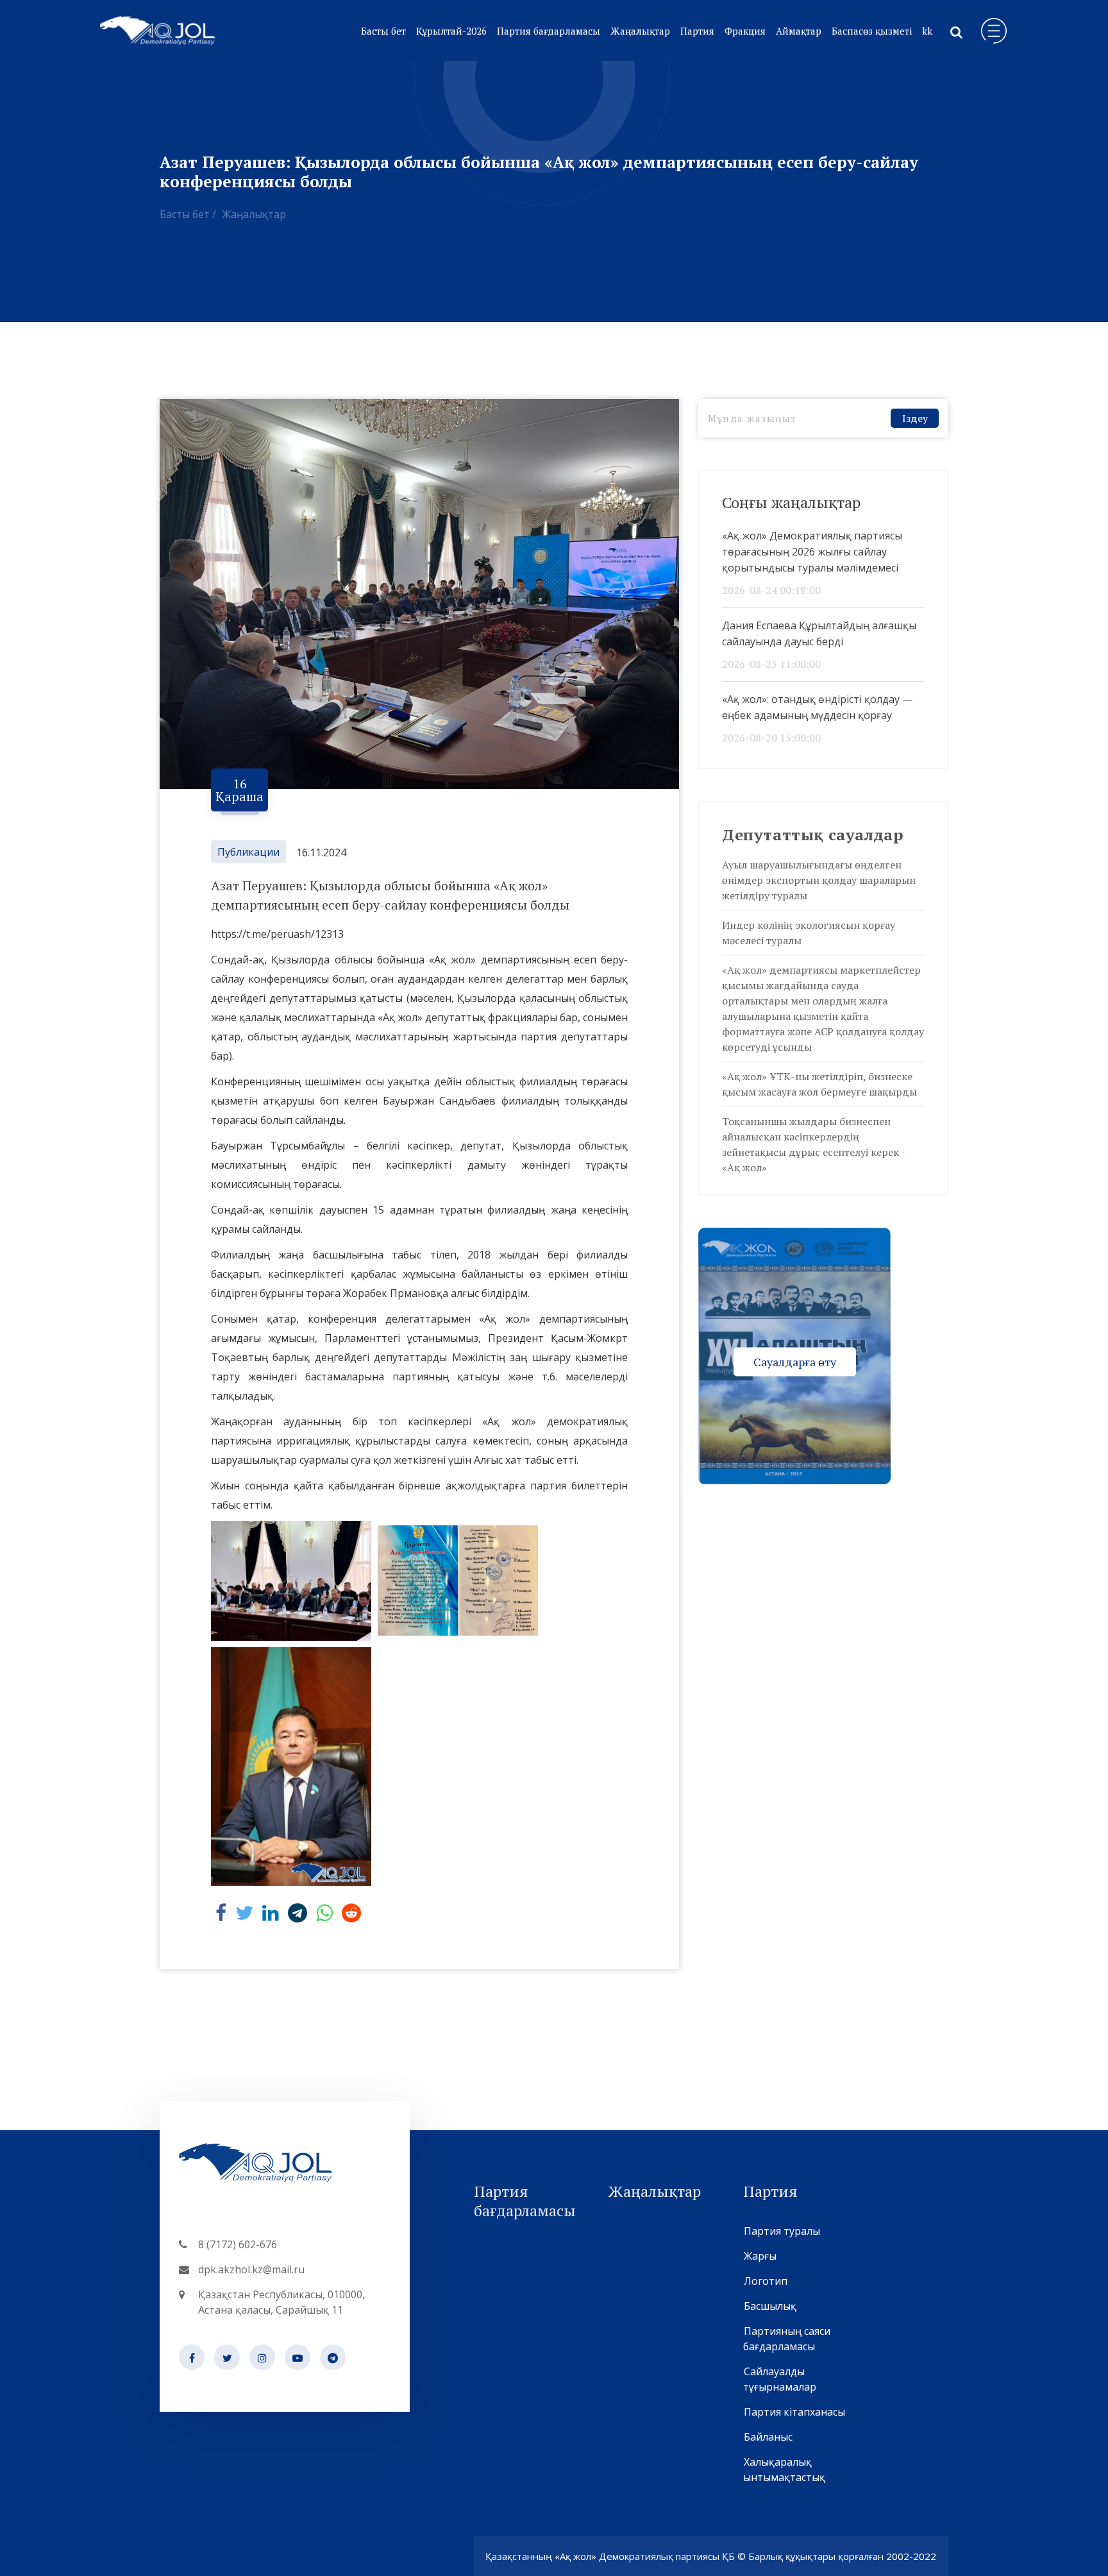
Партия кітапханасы (794, 2412)
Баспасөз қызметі (872, 31)
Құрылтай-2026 (451, 31)
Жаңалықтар (640, 31)
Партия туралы (782, 2231)
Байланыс (768, 2437)
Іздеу (915, 418)
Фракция (745, 31)
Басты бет (383, 31)
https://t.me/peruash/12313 (277, 934)
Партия (697, 31)
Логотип (766, 2281)
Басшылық (770, 2306)
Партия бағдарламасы (549, 31)
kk (927, 31)
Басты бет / (188, 214)
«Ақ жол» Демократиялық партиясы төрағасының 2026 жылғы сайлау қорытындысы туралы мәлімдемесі (812, 552)
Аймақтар (799, 31)
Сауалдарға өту (795, 1361)
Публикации (248, 852)
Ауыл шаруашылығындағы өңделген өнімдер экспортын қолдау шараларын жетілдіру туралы (819, 880)
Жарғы (760, 2256)
